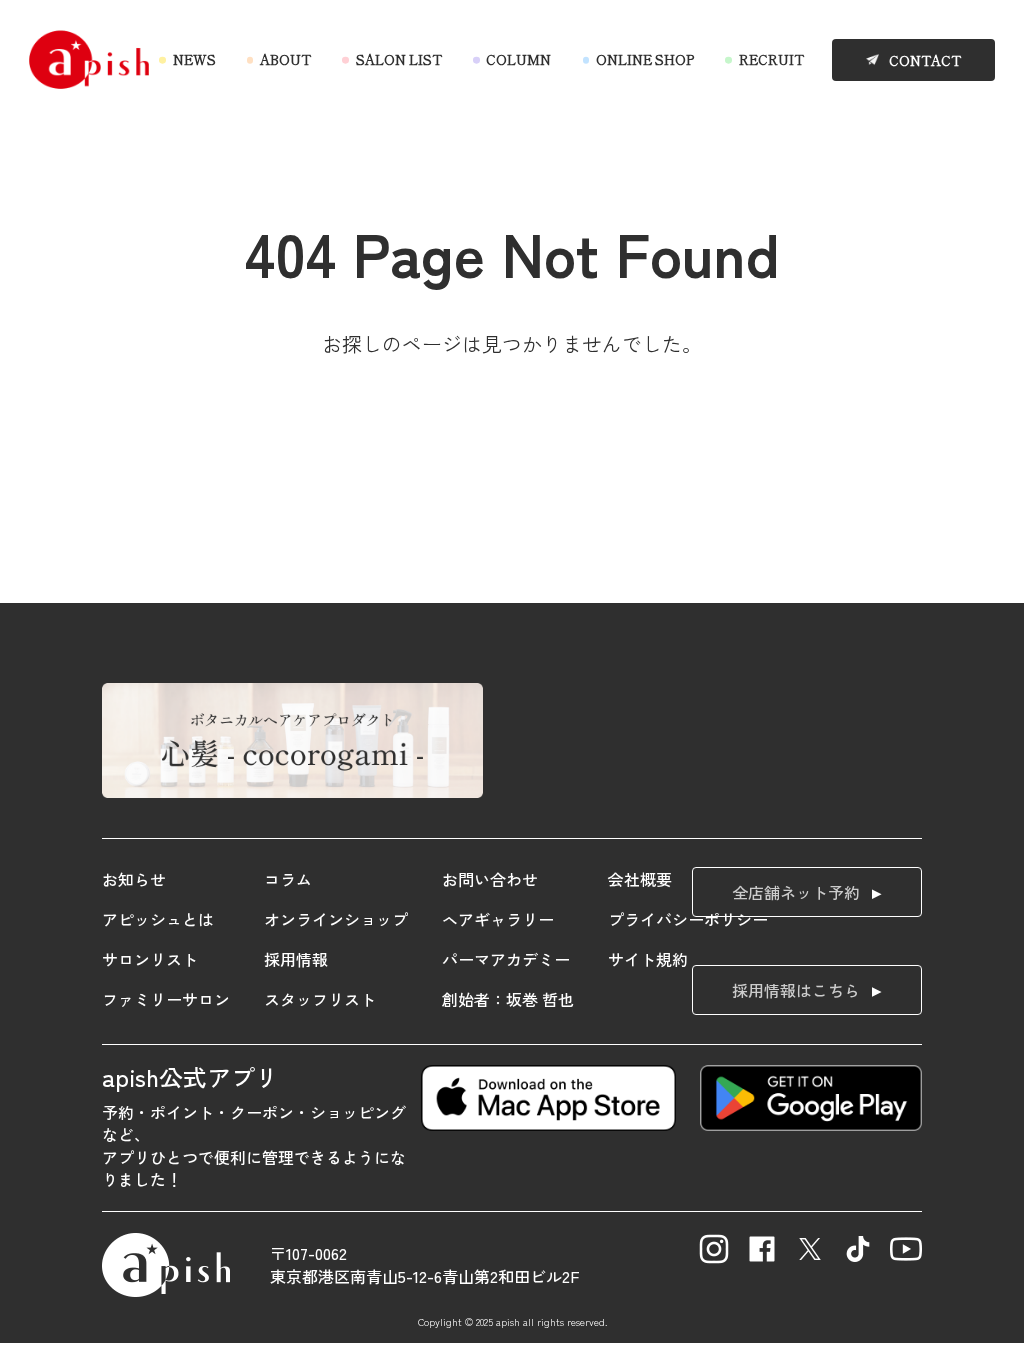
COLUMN (518, 59)
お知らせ (134, 879)
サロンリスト (150, 959)
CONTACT (925, 60)
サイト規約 (648, 959)
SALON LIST (398, 59)
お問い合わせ (490, 879)
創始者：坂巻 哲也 (508, 999)
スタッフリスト (320, 999)
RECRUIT (771, 59)
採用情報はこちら (796, 990)
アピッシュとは (158, 919)
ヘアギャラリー (498, 919)
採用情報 (296, 959)
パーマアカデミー (506, 959)
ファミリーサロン (166, 999)
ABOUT (285, 59)
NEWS (194, 59)
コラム (288, 879)
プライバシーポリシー (688, 919)
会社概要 (640, 879)
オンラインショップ (336, 919)
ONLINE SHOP (645, 59)
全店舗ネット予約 (796, 892)
